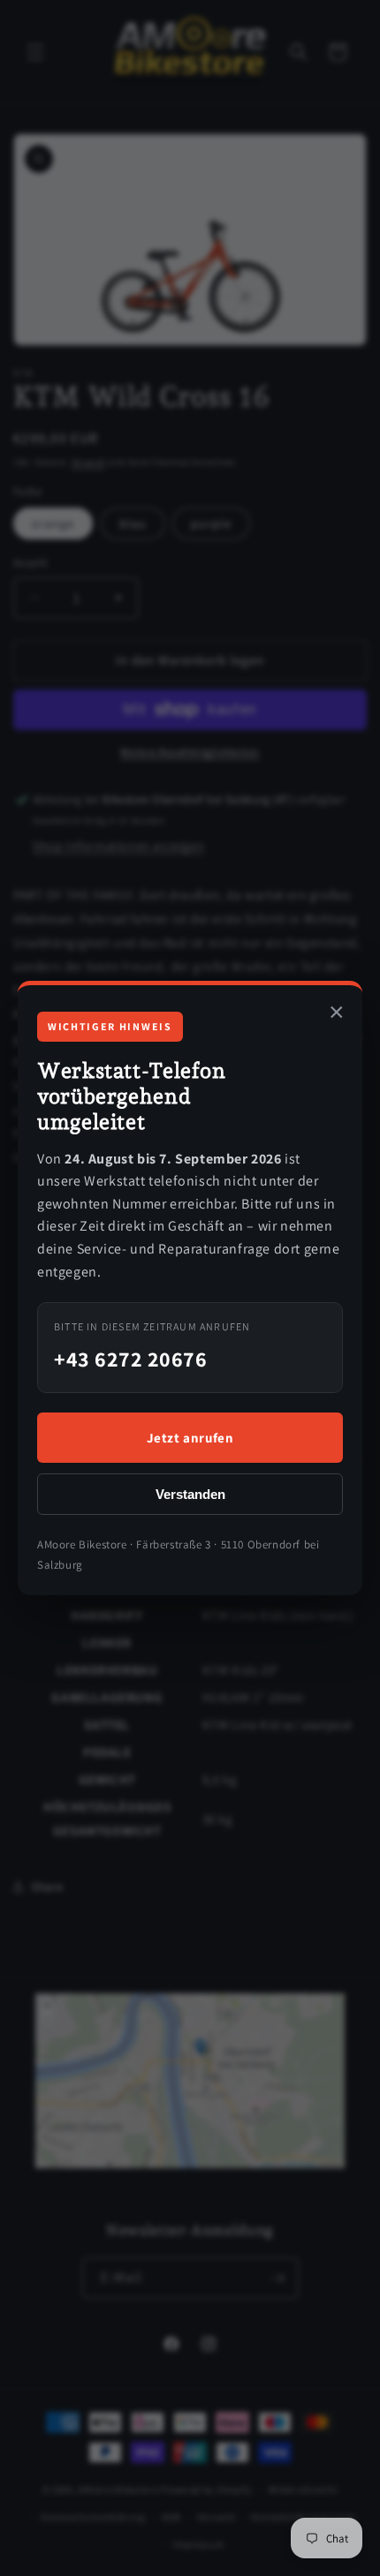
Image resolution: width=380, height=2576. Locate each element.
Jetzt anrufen (190, 1438)
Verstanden (190, 1494)
